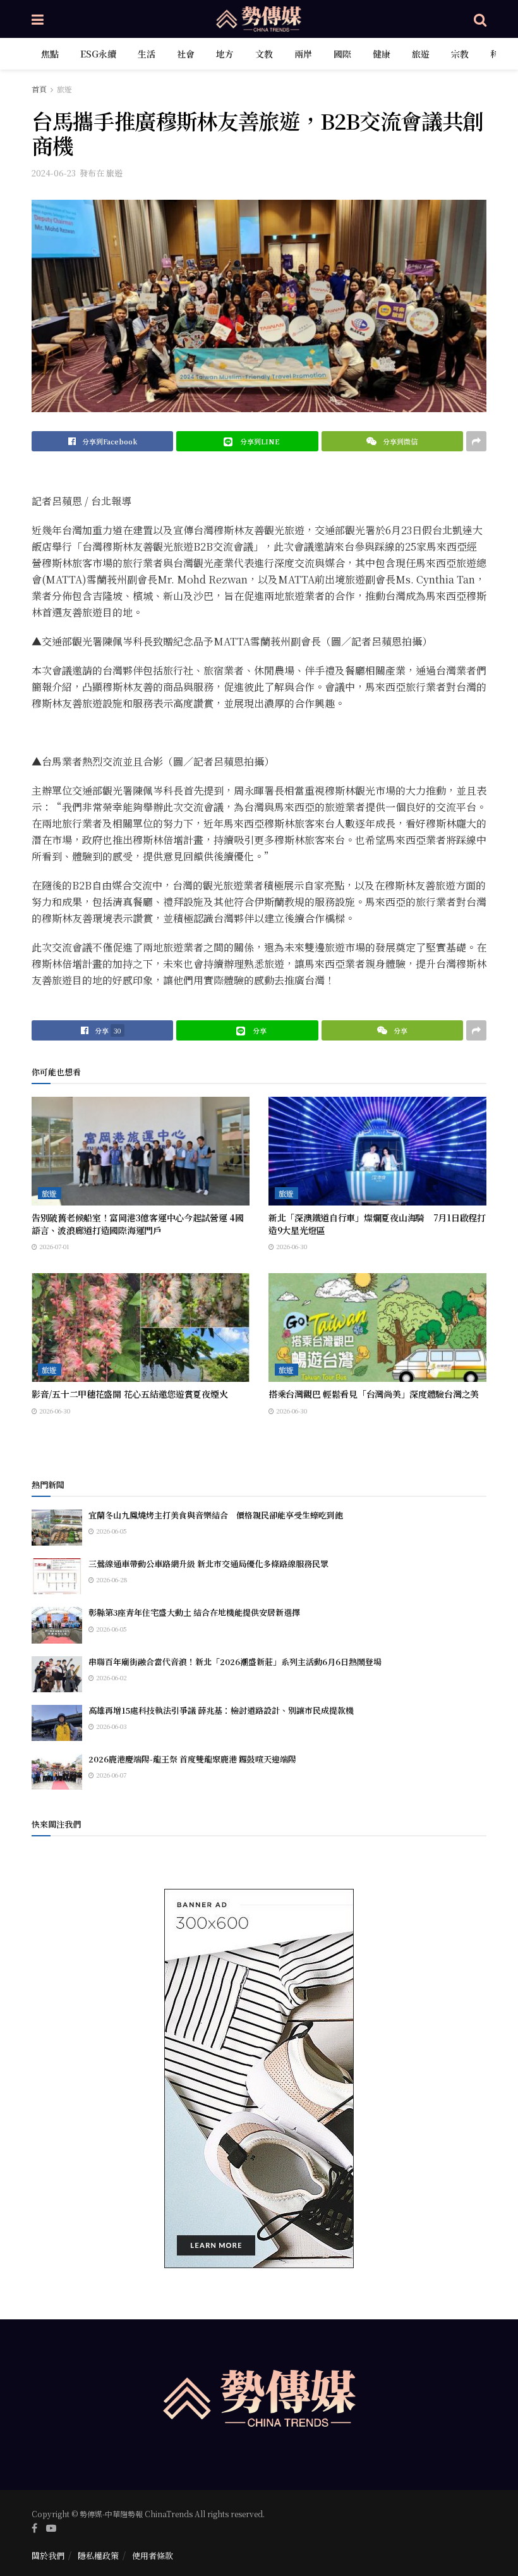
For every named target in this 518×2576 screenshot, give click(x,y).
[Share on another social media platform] (476, 441)
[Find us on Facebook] (34, 2528)
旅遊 (421, 54)
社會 (186, 54)
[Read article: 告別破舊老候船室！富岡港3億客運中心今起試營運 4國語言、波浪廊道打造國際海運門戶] (141, 1151)
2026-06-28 (111, 1579)
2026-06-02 (111, 1677)
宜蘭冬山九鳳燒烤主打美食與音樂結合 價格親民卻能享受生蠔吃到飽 (216, 1515)
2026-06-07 (110, 1775)
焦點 (50, 54)
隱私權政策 (98, 2555)
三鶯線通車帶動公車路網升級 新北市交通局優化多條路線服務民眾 (208, 1564)
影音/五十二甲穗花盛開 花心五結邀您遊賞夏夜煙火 (129, 1394)
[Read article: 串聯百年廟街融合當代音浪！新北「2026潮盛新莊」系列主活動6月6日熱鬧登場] (57, 1674)
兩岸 (303, 54)
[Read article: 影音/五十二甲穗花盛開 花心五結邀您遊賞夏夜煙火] (141, 1328)
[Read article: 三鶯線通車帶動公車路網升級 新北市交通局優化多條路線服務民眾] (57, 1576)
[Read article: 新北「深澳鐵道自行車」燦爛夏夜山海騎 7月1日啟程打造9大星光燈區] (377, 1151)
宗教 (460, 54)
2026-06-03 (111, 1726)
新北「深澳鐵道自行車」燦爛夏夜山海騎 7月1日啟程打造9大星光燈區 (377, 1224)
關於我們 (48, 2555)
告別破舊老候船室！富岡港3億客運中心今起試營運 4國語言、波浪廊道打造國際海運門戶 (138, 1224)
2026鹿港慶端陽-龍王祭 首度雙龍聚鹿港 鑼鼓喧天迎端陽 (192, 1759)
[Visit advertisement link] (259, 2079)
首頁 (39, 89)
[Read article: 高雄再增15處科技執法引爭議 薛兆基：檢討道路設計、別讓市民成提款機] (57, 1723)
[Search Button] (480, 19)
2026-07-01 (53, 1246)
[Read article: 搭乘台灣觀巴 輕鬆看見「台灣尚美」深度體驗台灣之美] (377, 1328)
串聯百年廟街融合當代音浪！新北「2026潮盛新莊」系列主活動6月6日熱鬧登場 (235, 1662)
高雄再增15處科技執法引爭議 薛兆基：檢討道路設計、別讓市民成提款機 (221, 1710)
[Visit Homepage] (259, 19)
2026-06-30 (291, 1246)
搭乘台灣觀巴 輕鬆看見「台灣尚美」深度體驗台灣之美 (374, 1394)
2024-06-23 (54, 173)
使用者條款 (153, 2555)
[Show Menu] (38, 19)
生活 (147, 54)
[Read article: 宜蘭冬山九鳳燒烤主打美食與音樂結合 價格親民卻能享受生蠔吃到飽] (57, 1528)
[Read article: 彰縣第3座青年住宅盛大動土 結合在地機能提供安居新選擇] (57, 1625)
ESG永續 (98, 54)
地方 (225, 54)
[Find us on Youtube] (51, 2528)
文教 (264, 54)
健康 (382, 54)
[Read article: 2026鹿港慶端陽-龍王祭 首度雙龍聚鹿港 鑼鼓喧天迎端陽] (57, 1772)
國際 (342, 54)
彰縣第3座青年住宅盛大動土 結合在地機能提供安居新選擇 (194, 1612)
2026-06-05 (111, 1531)
